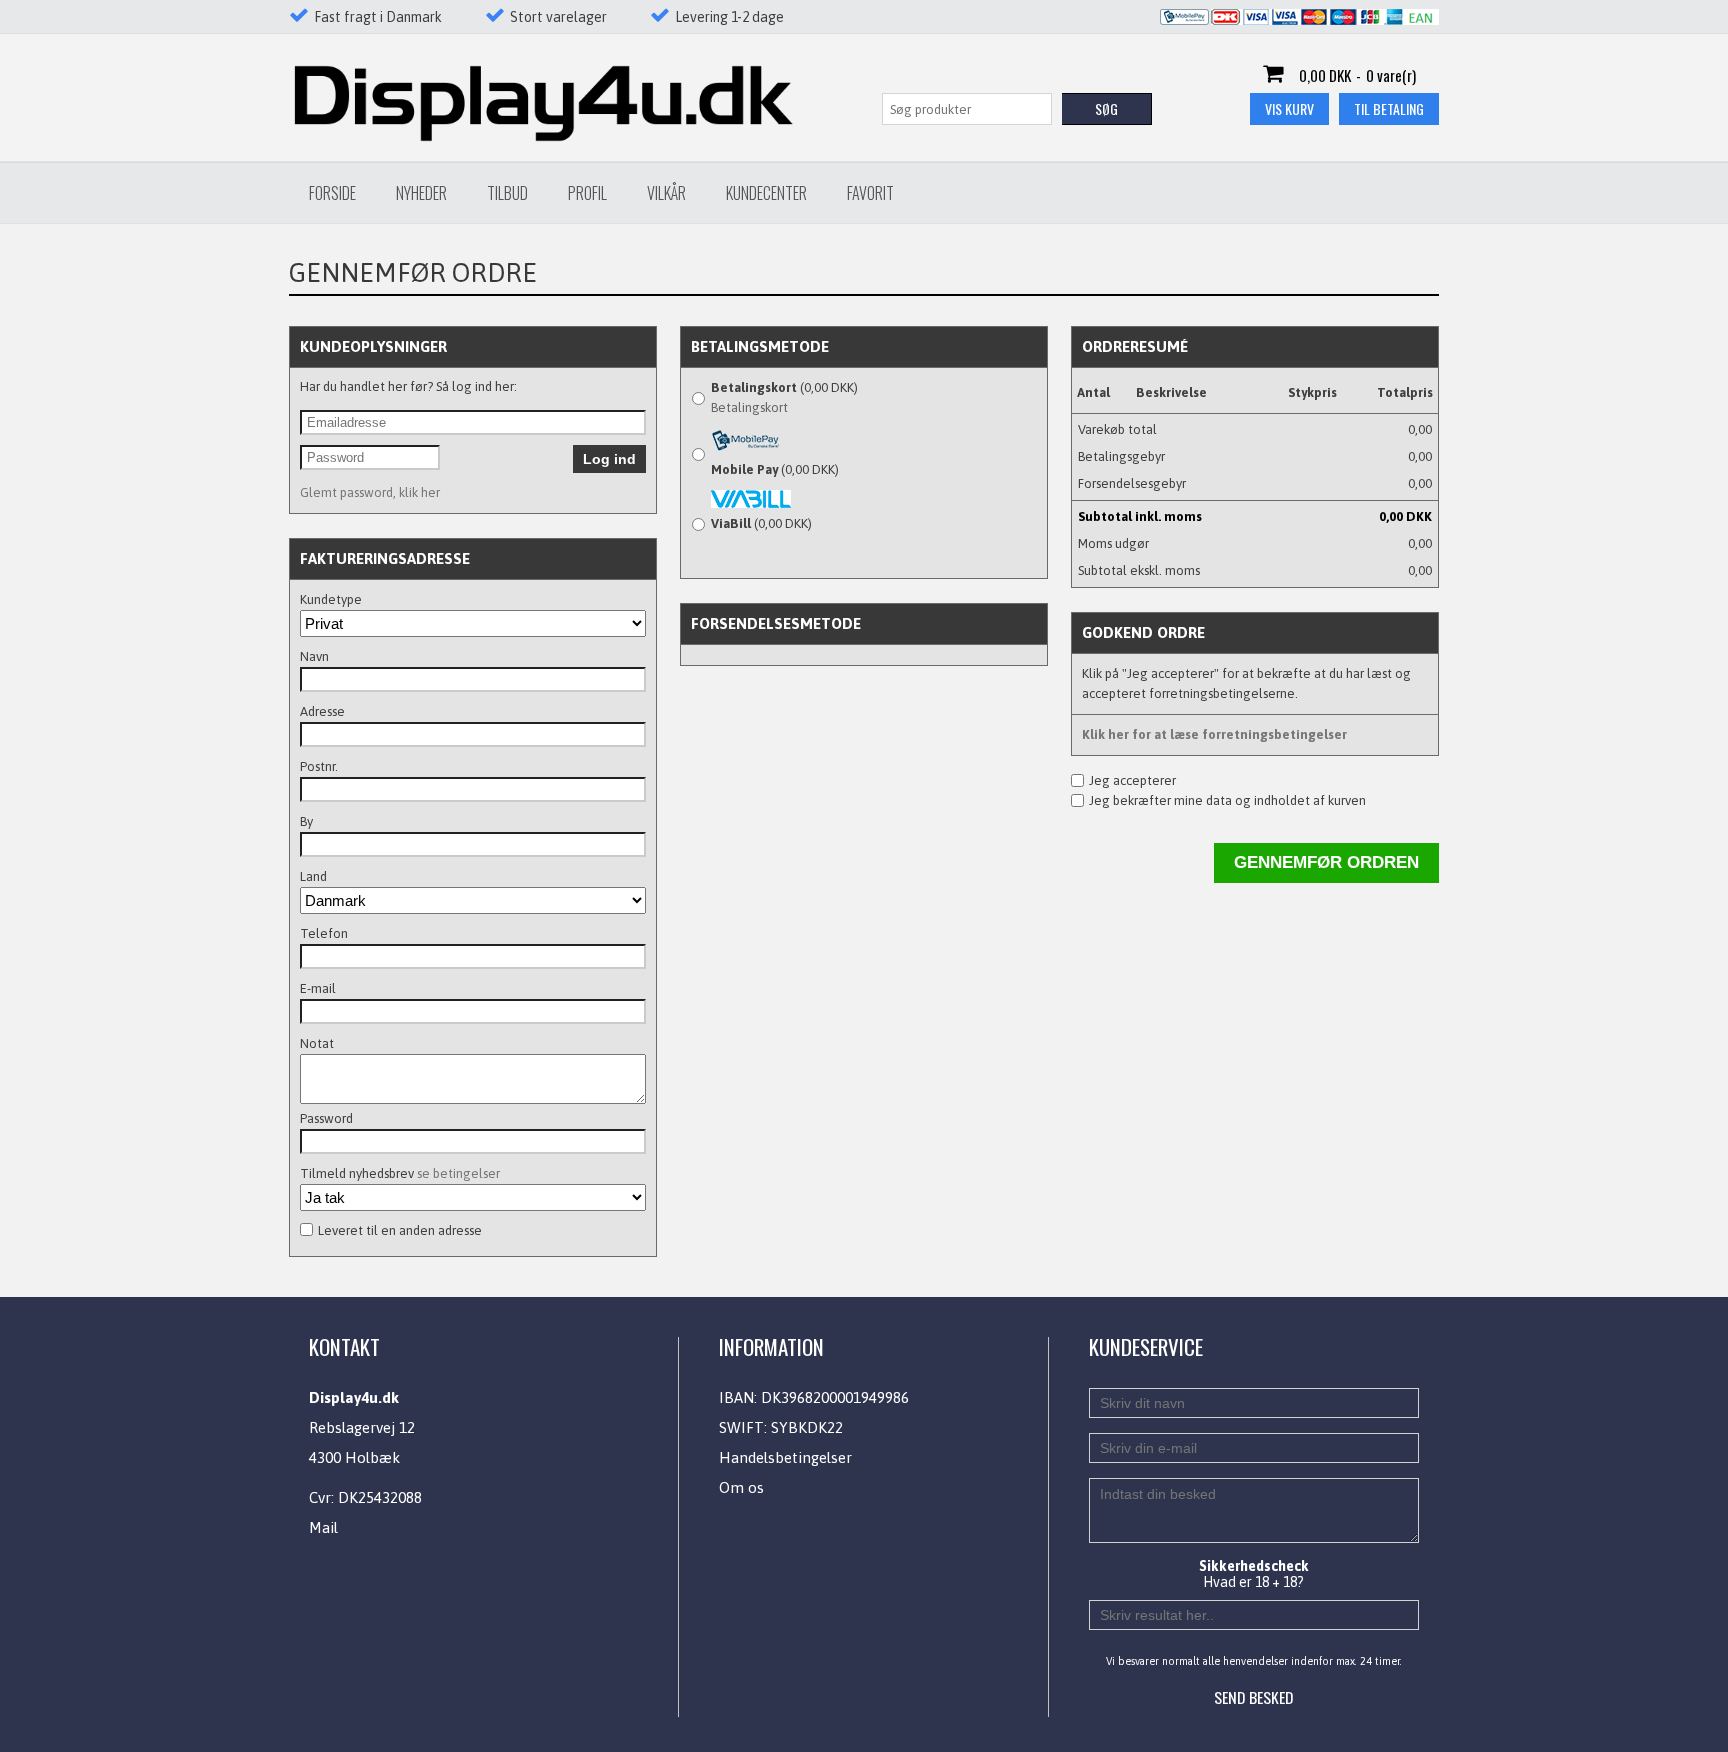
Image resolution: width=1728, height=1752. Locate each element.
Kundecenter (766, 193)
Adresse (322, 711)
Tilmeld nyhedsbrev (400, 1173)
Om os (741, 1487)
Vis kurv (1289, 108)
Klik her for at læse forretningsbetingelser (1214, 734)
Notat (317, 1043)
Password (326, 1118)
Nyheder (421, 193)
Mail (323, 1527)
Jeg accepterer (1132, 780)
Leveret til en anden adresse (400, 1230)
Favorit (870, 193)
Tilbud (507, 193)
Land (313, 876)
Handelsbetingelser (785, 1457)
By (306, 821)
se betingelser (458, 1173)
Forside (332, 193)
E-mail (318, 988)
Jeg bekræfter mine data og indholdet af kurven (1227, 800)
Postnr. (319, 766)
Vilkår (666, 193)
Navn (314, 656)
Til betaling (1389, 108)
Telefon (324, 933)
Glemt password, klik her (370, 492)
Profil (587, 193)
